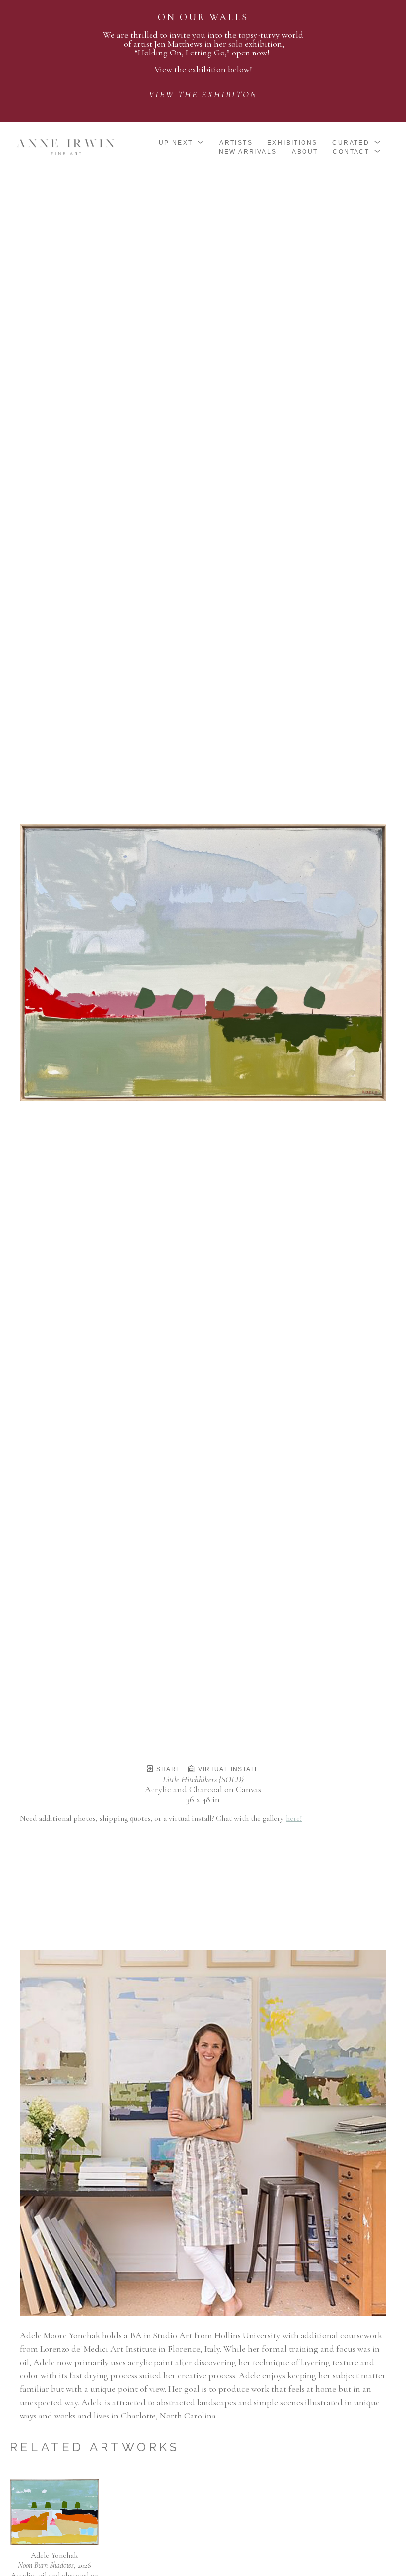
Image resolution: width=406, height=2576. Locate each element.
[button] (182, 143)
